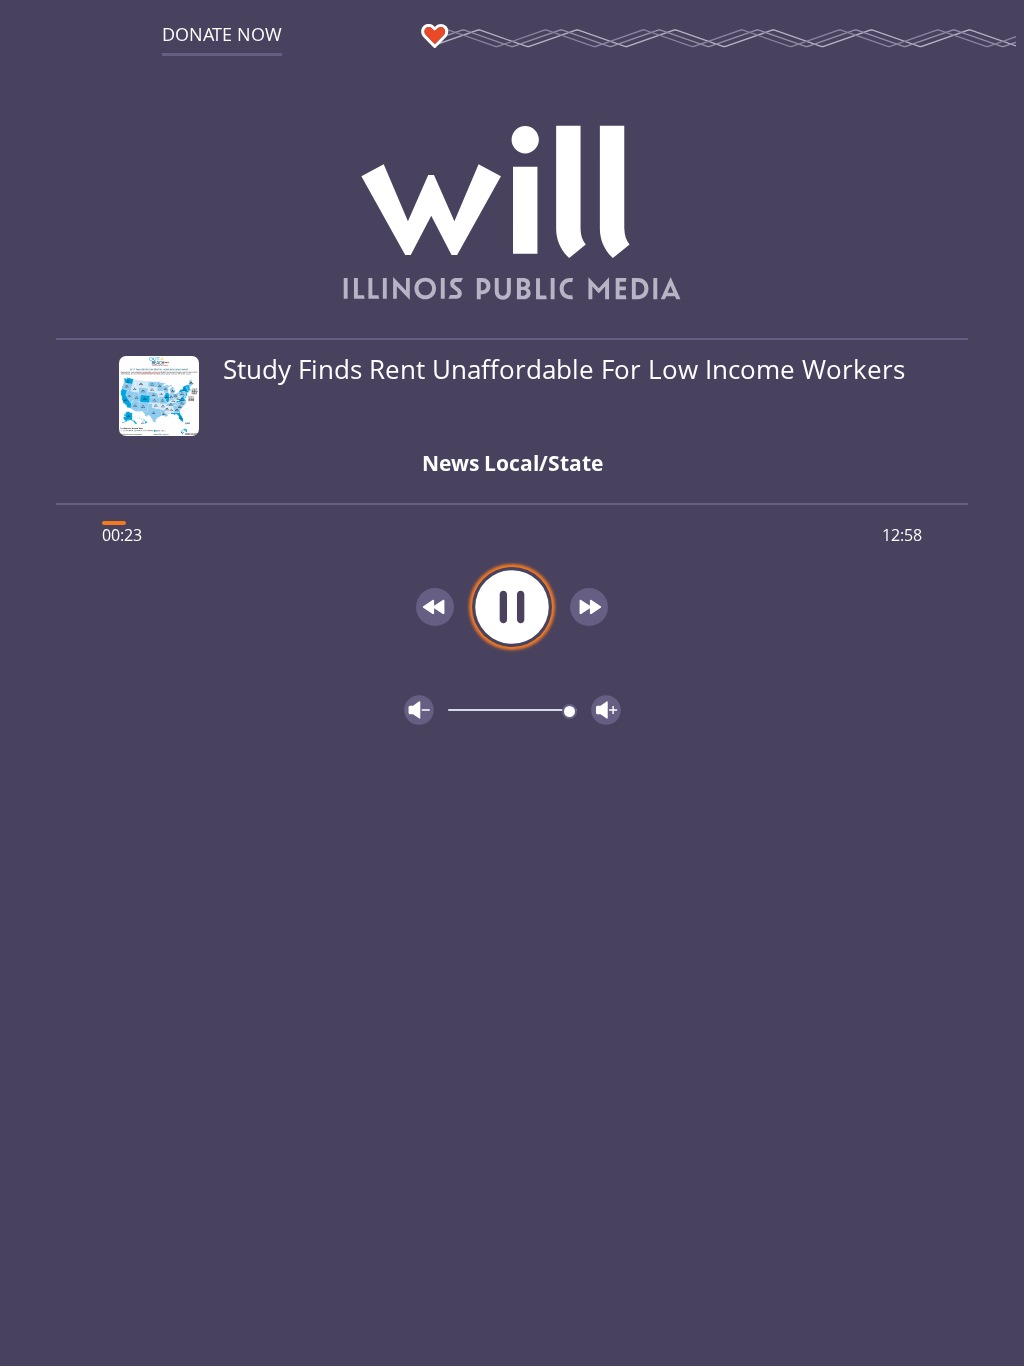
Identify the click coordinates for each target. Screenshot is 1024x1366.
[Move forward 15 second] (589, 607)
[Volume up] (606, 710)
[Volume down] (419, 710)
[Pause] (512, 607)
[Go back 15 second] (435, 607)
